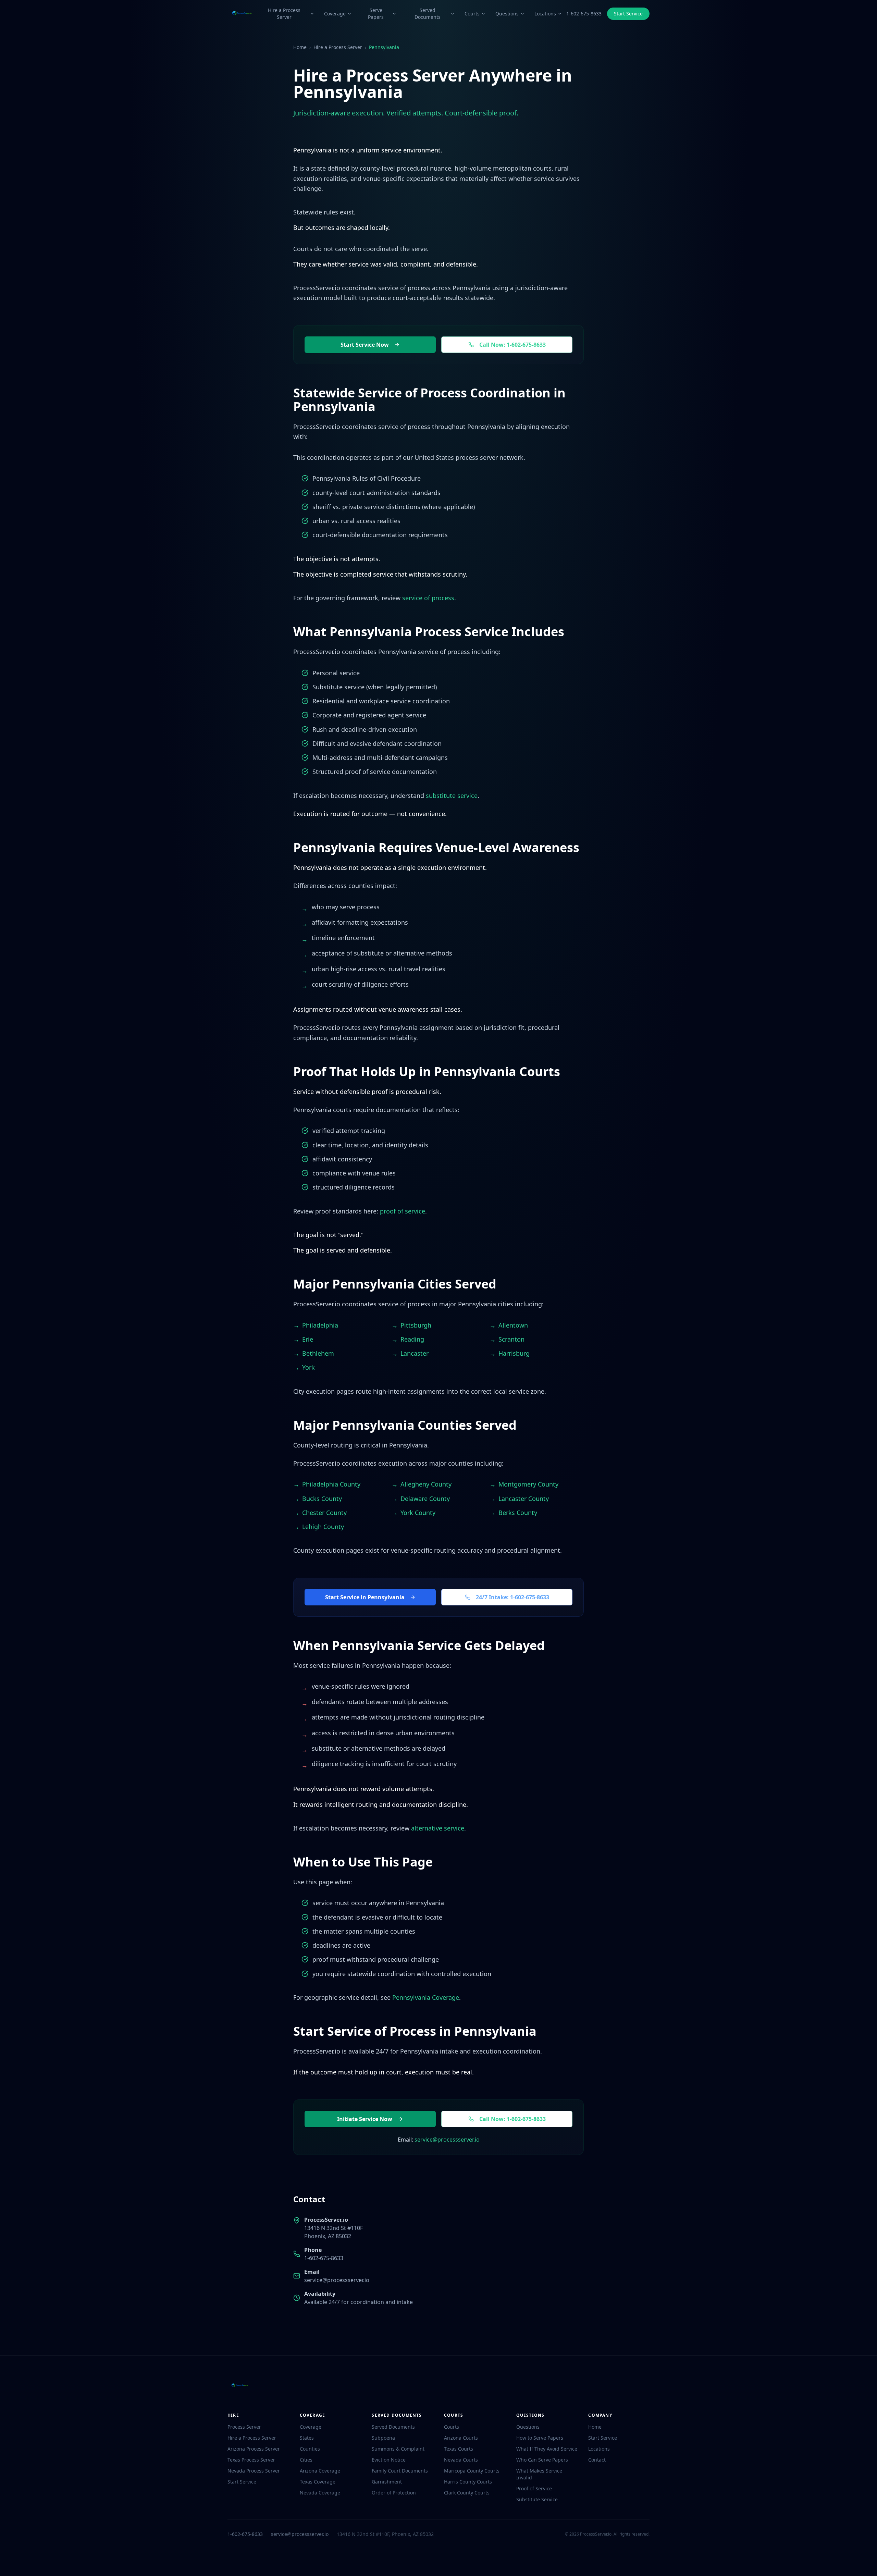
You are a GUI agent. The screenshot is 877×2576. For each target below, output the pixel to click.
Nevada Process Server (254, 2471)
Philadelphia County (331, 1484)
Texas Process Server (251, 2460)
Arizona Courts (461, 2438)
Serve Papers (376, 14)
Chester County (324, 1513)
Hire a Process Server (284, 14)
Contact (597, 2460)
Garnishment (387, 2482)
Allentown (513, 1325)
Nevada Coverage (320, 2493)
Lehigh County (323, 1527)
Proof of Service (534, 2488)
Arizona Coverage (320, 2471)
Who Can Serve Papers (542, 2460)
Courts (472, 14)
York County (418, 1513)
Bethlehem (318, 1353)
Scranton (511, 1339)
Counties (310, 2449)
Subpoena (383, 2438)
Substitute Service (537, 2499)
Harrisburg (514, 1353)
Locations (545, 14)
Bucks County (322, 1499)
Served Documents (428, 14)
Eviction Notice (389, 2460)
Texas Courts (459, 2449)
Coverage (335, 14)
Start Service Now (365, 345)
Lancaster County (524, 1499)
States (307, 2438)
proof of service (403, 1211)
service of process (428, 598)
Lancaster (415, 1353)
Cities (306, 2460)
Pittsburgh (416, 1325)
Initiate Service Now (365, 2119)
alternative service (438, 1828)
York (308, 1367)
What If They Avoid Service (547, 2449)
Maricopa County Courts (472, 2471)
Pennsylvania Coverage (426, 1997)
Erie (308, 1339)
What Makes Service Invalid (539, 2474)
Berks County (518, 1513)
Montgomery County (528, 1484)
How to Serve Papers (540, 2438)
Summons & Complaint (398, 2449)
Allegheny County (426, 1484)
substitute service (452, 796)
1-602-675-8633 (584, 14)
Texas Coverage (318, 2482)
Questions (507, 14)
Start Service (628, 14)
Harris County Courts (468, 2482)
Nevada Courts (461, 2460)
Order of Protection (394, 2493)
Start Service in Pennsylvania (365, 1597)
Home (300, 47)
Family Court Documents (400, 2471)
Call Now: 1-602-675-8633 (512, 345)
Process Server (244, 2427)
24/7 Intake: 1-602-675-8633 (512, 1597)
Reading (412, 1339)
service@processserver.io (447, 2140)
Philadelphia (320, 1325)
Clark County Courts (467, 2493)
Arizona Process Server (254, 2449)
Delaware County (425, 1499)
